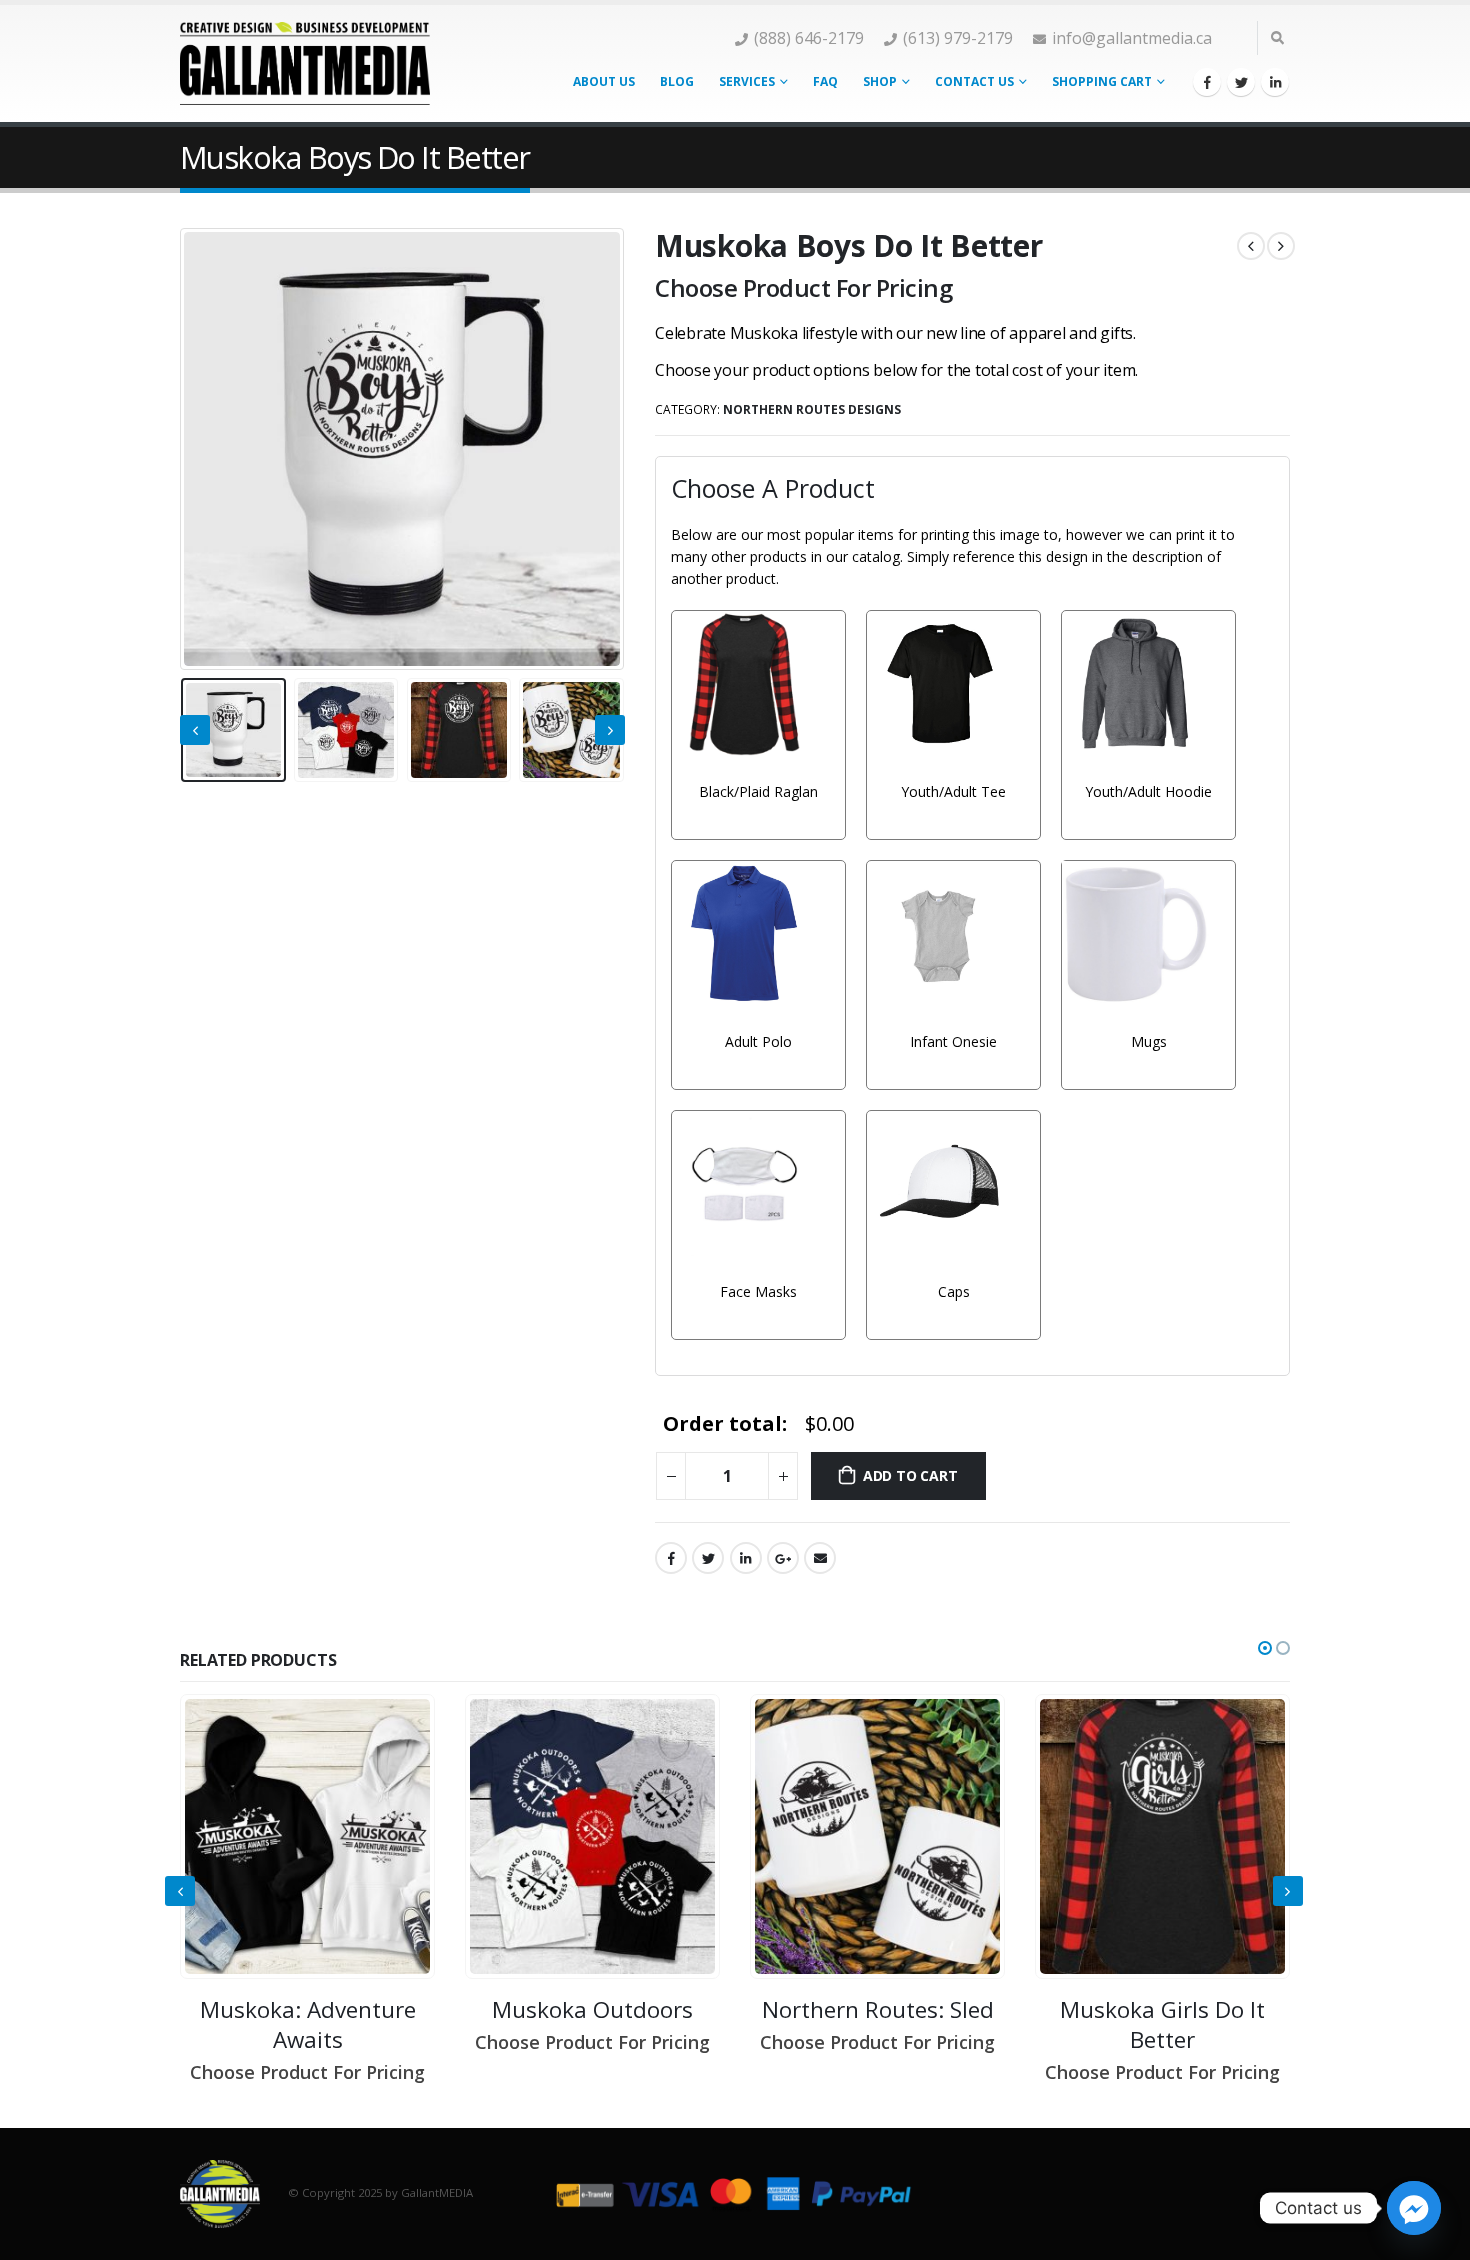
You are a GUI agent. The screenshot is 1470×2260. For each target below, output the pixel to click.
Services (747, 81)
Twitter (708, 1558)
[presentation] (185, 449)
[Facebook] (1207, 82)
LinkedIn (746, 1558)
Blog (677, 81)
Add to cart (910, 1475)
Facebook (671, 1558)
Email (820, 1558)
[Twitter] (1241, 82)
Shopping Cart (1102, 81)
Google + (783, 1558)
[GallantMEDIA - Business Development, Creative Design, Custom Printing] (305, 63)
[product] (307, 1836)
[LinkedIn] (1275, 82)
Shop (880, 81)
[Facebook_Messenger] (1414, 2208)
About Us (604, 81)
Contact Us (974, 81)
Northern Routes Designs (812, 409)
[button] (1265, 1648)
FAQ (825, 81)
